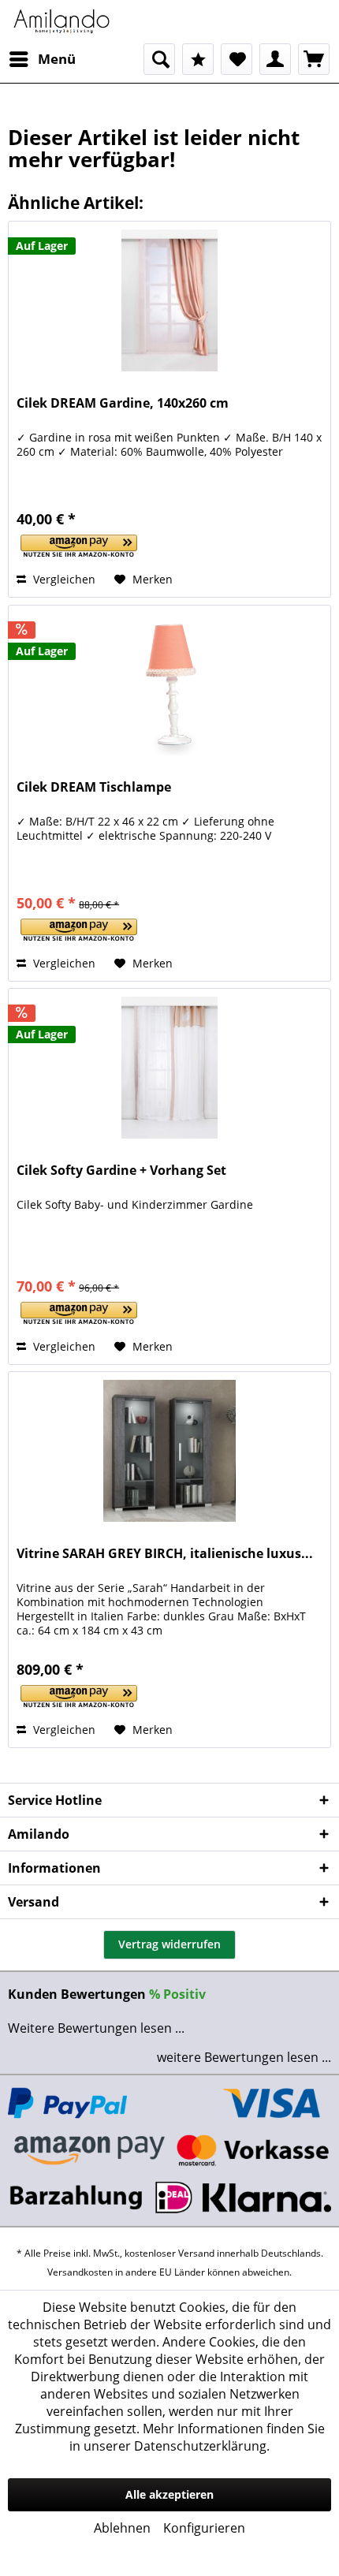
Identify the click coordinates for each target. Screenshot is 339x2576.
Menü (57, 59)
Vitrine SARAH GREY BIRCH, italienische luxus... (165, 1554)
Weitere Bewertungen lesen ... (96, 2028)
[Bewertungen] (198, 59)
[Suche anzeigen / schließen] (159, 59)
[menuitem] (42, 59)
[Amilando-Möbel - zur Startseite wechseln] (62, 22)
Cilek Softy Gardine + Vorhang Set (121, 1171)
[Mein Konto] (275, 59)
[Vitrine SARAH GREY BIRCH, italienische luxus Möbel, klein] (169, 1451)
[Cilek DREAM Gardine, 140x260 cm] (169, 300)
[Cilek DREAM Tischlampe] (169, 684)
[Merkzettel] (237, 59)
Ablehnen (122, 2528)
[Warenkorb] (314, 59)
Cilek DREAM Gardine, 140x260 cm (123, 403)
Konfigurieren (204, 2528)
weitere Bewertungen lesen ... (244, 2057)
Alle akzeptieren (169, 2494)
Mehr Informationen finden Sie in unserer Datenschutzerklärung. (197, 2437)
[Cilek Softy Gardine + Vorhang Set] (169, 1068)
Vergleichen (63, 579)
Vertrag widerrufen (169, 1944)
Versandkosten (80, 2272)
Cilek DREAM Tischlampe (94, 787)
